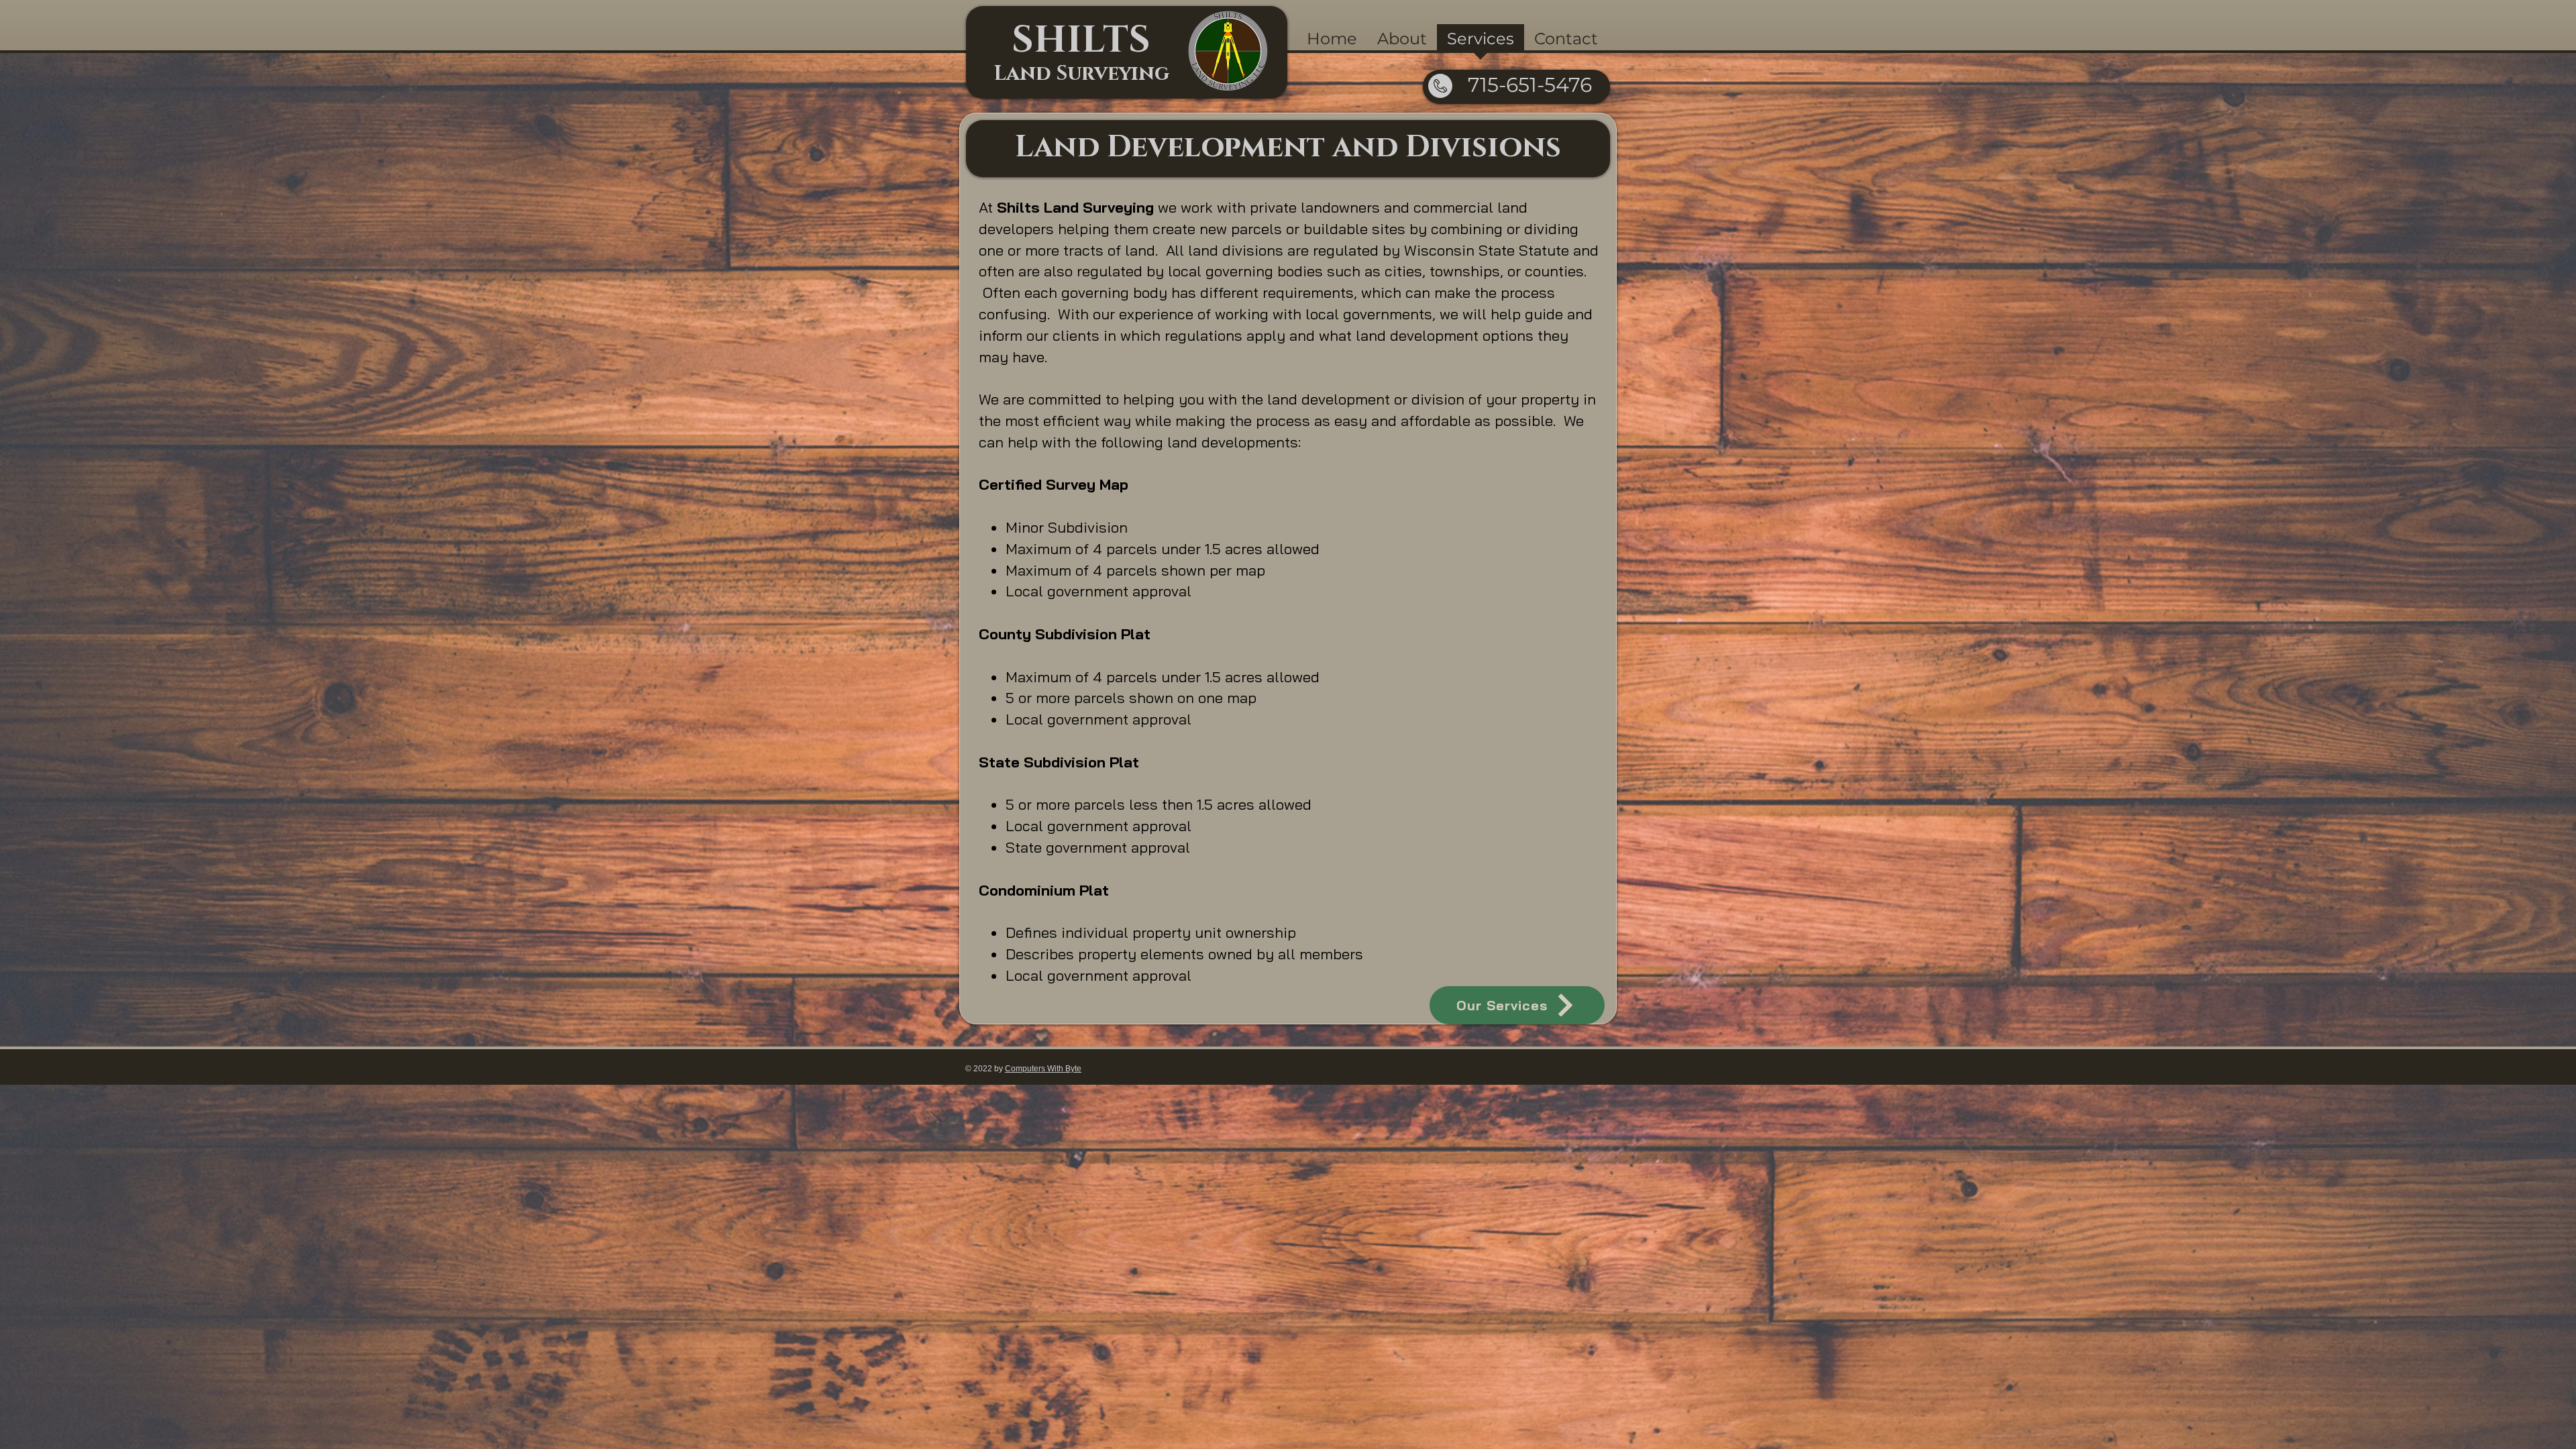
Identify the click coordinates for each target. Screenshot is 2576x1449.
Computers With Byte (1043, 1069)
